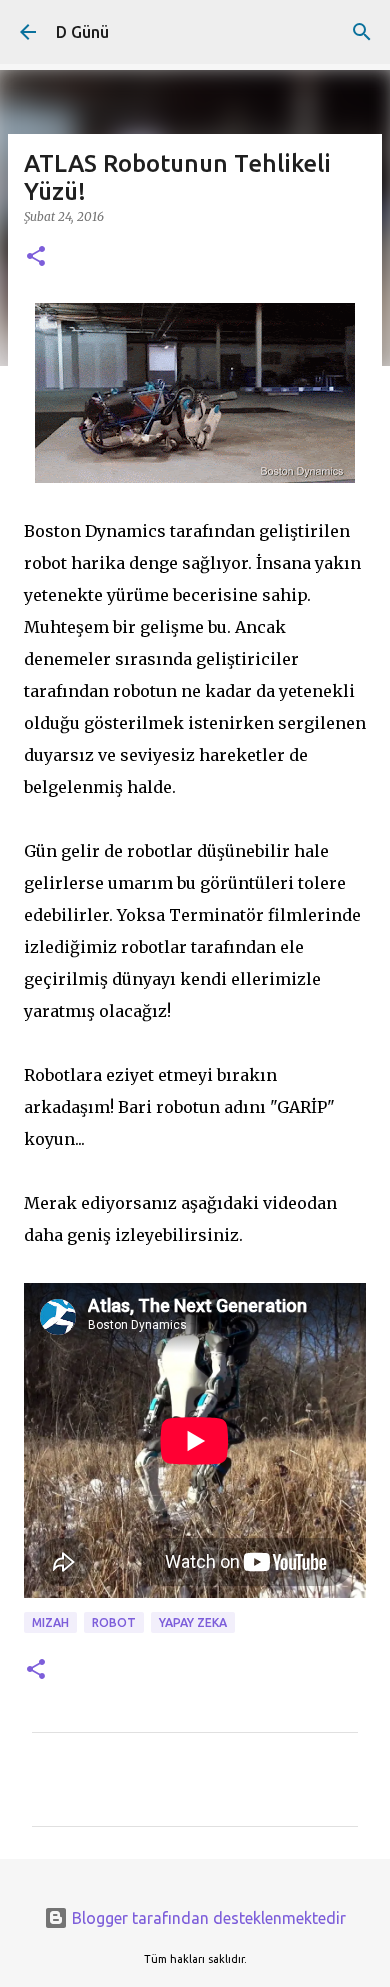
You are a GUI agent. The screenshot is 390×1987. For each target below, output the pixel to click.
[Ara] (362, 32)
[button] (36, 257)
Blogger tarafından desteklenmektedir (207, 1918)
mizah (50, 1622)
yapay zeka (193, 1622)
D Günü (82, 32)
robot (114, 1622)
